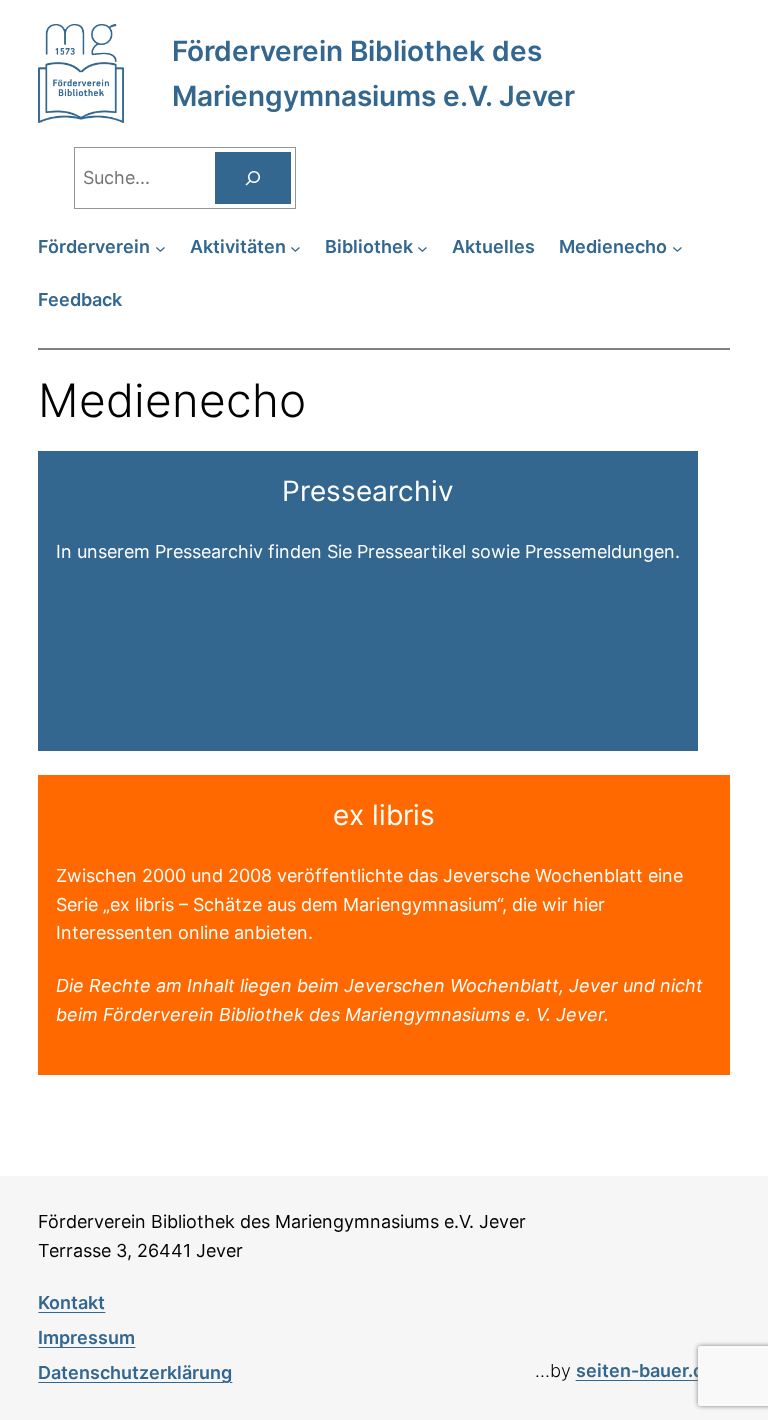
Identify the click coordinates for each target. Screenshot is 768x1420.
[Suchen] (253, 178)
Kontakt (71, 1302)
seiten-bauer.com (653, 1370)
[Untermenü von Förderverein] (160, 247)
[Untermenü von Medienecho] (677, 247)
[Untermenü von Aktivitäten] (295, 247)
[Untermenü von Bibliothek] (422, 247)
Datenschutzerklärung (135, 1372)
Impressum (86, 1337)
